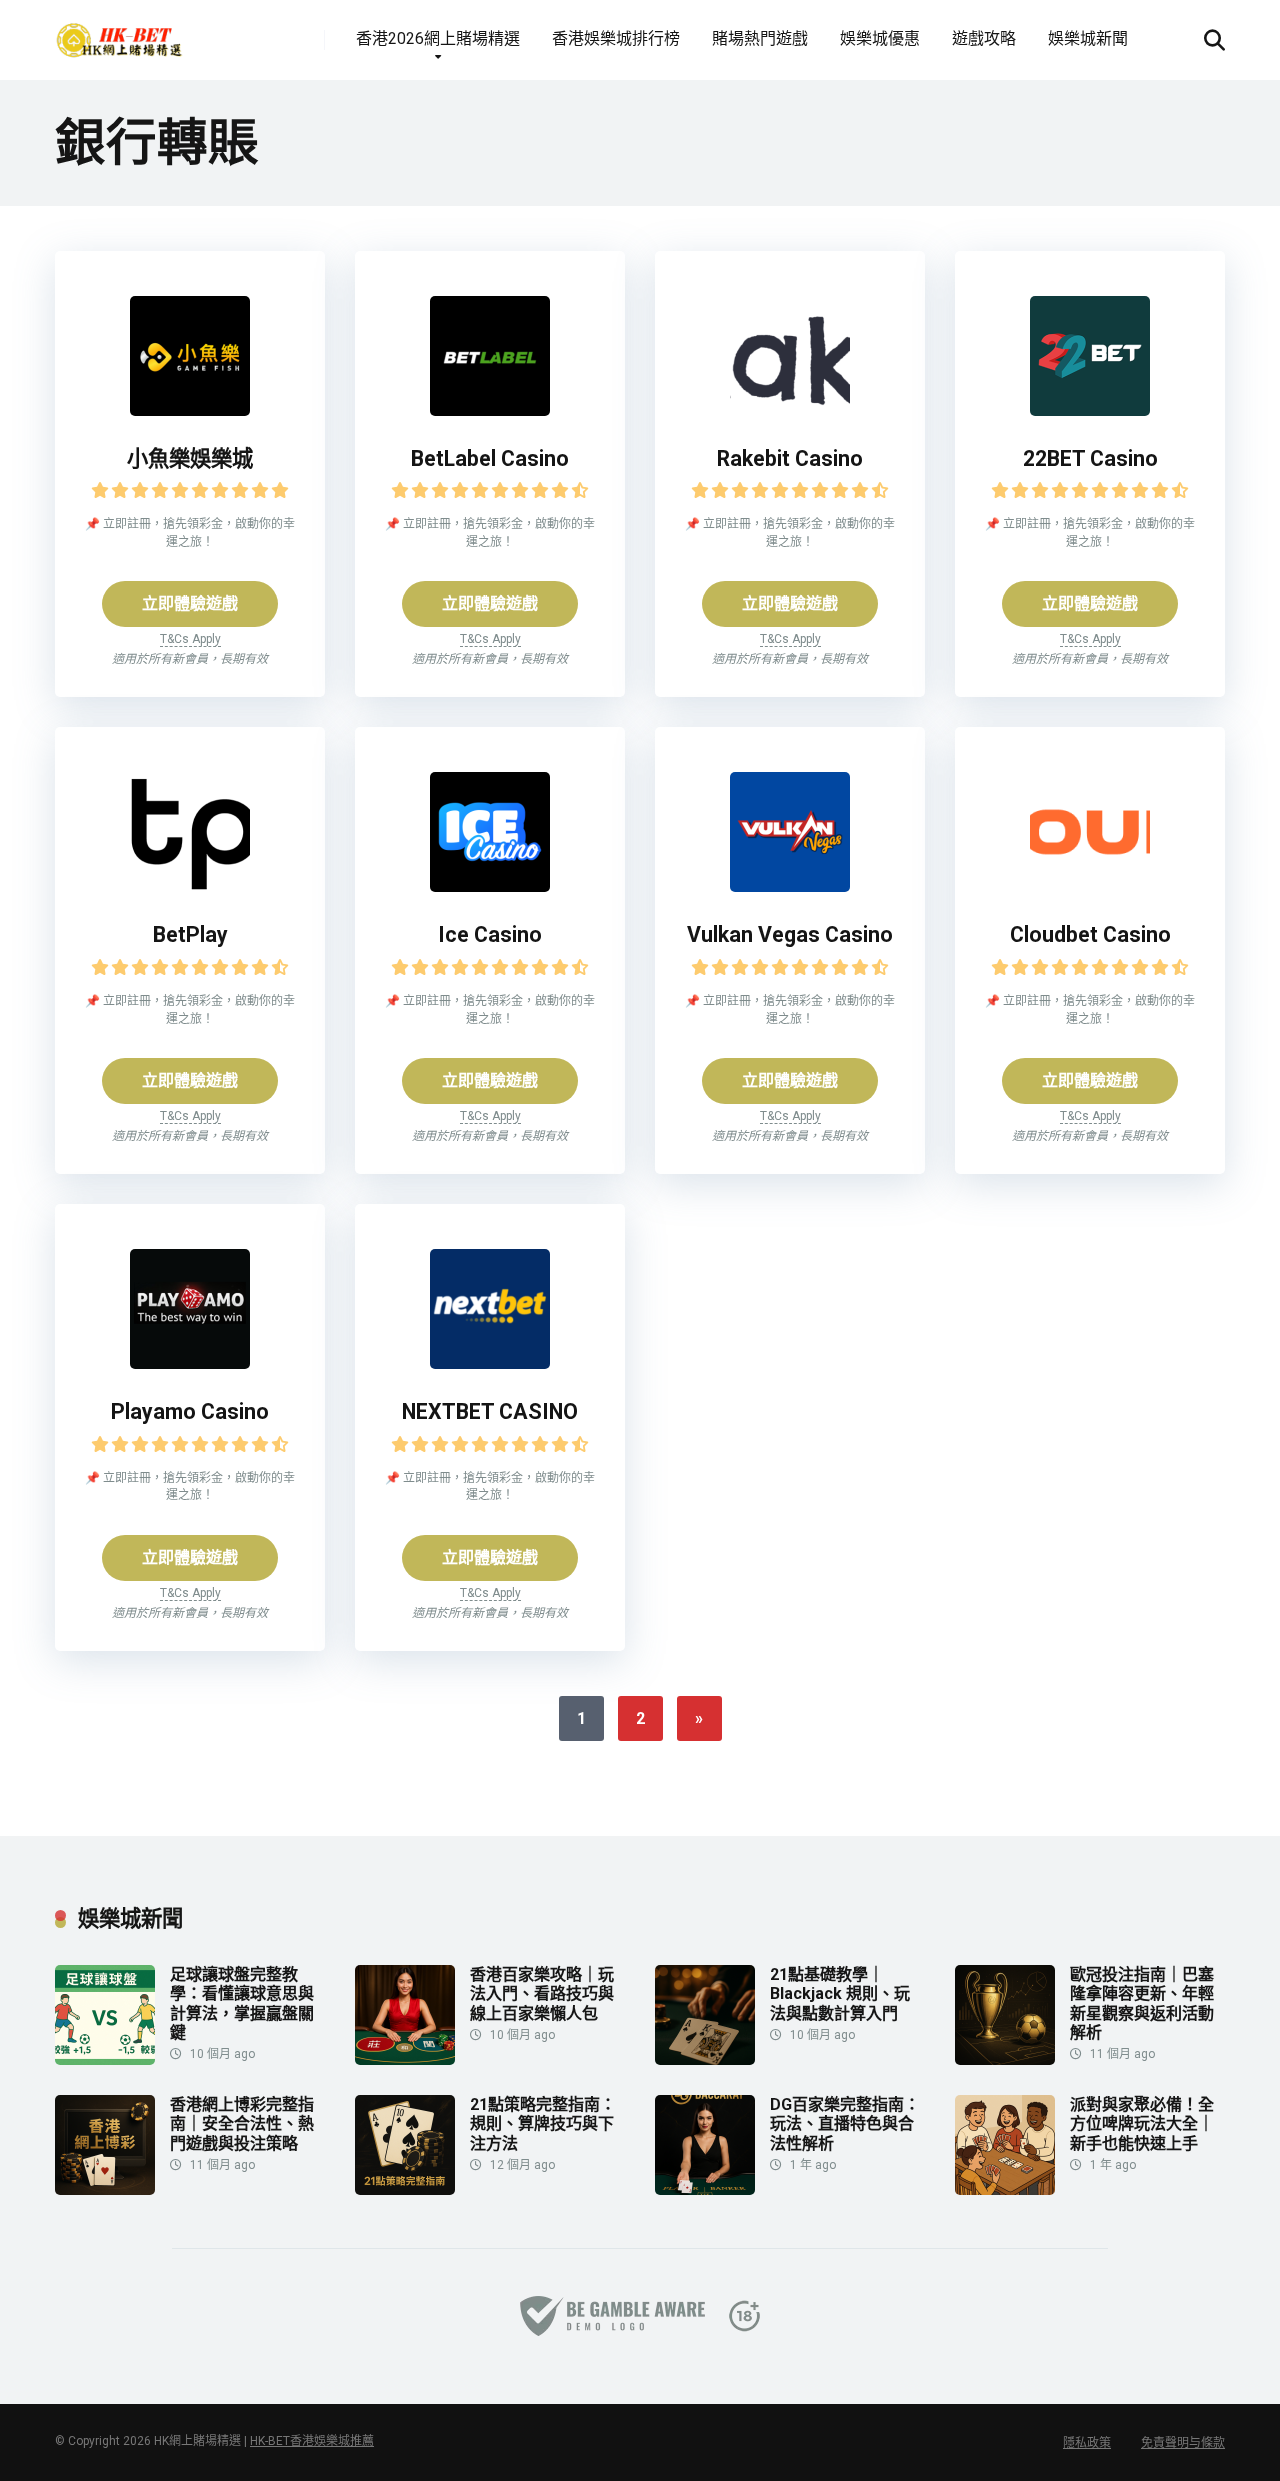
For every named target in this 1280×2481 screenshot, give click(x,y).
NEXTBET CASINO (490, 1411)
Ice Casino (490, 934)
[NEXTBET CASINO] (490, 1363)
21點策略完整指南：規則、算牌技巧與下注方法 (543, 2123)
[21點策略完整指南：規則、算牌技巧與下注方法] (405, 2189)
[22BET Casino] (1090, 410)
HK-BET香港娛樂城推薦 (312, 2441)
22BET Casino (1090, 458)
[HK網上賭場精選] (119, 32)
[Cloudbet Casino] (1090, 886)
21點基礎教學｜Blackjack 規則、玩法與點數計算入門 (840, 1993)
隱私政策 (1087, 2443)
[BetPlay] (190, 886)
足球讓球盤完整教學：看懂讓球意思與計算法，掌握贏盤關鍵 (242, 2003)
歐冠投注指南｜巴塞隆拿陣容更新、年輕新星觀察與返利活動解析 (1142, 2003)
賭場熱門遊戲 (760, 38)
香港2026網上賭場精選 (438, 38)
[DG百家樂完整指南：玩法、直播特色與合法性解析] (705, 2189)
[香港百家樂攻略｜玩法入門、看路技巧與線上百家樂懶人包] (405, 2059)
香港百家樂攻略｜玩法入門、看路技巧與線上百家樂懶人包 (542, 1993)
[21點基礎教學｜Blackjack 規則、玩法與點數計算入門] (705, 2059)
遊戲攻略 (984, 38)
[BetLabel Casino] (490, 410)
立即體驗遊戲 (190, 603)
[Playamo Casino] (190, 1363)
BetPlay (190, 934)
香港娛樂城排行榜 (616, 38)
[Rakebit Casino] (790, 410)
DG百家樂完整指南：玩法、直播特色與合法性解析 (845, 2123)
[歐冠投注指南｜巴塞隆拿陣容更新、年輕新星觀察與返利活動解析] (1005, 2059)
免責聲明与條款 (1183, 2443)
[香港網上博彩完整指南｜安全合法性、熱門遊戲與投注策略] (105, 2189)
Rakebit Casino (790, 458)
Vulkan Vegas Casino (790, 934)
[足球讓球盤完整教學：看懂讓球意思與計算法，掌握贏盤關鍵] (105, 2059)
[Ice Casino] (490, 886)
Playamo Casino (190, 1411)
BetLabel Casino (490, 458)
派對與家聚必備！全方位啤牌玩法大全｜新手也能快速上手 (1142, 2123)
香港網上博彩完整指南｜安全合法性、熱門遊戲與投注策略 (242, 2123)
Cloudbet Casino (1090, 934)
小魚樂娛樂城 (190, 458)
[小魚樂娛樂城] (190, 410)
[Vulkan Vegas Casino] (790, 886)
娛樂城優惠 (880, 38)
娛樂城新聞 (1088, 38)
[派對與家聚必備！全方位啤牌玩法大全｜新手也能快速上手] (1005, 2189)
